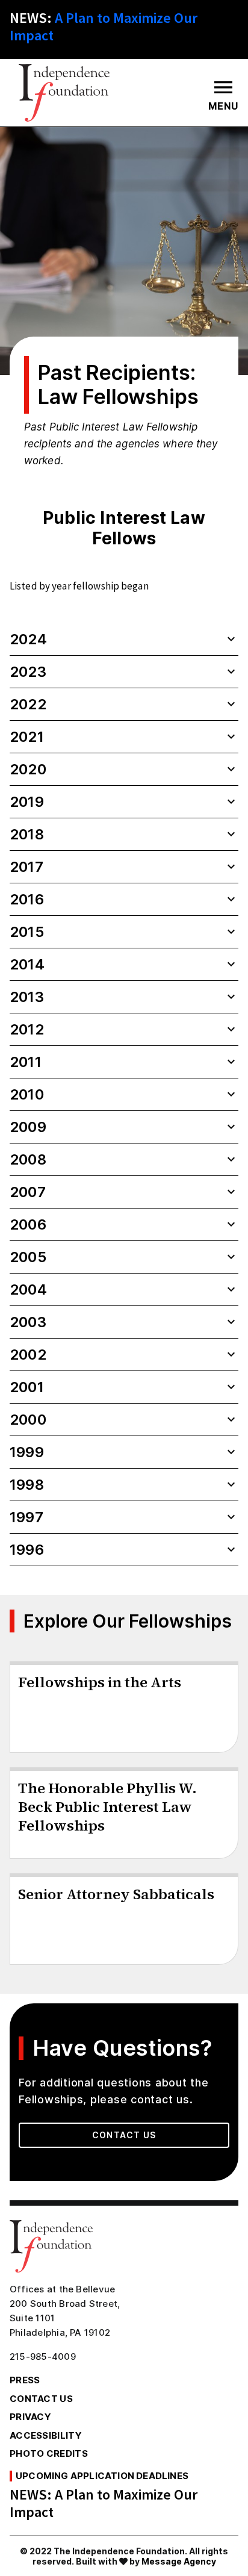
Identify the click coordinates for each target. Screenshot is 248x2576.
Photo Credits (49, 2453)
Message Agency (179, 2561)
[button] (124, 639)
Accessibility (46, 2435)
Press (25, 2380)
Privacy (30, 2417)
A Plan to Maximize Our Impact (104, 26)
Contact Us (124, 2135)
